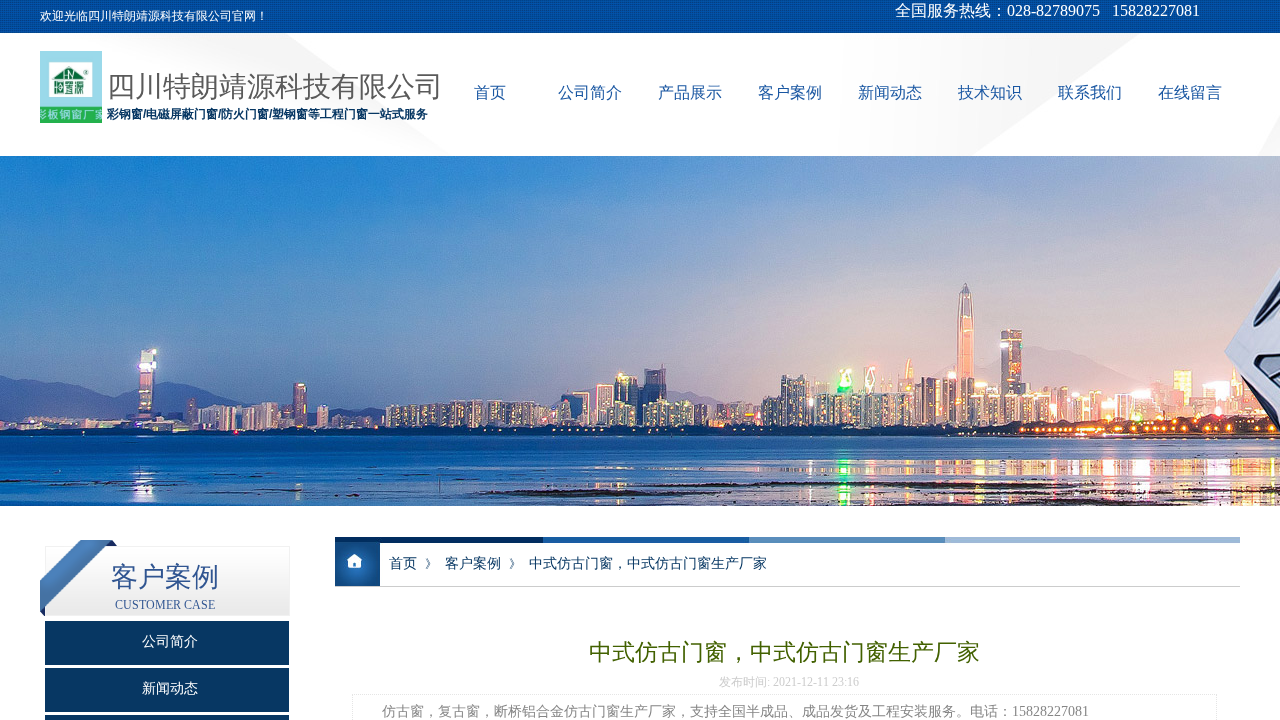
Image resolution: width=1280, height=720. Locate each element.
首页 (490, 92)
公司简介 (590, 92)
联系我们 (1090, 92)
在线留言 (1190, 92)
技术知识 (990, 92)
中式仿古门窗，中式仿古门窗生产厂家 (648, 563)
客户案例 (790, 92)
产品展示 (690, 92)
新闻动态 (890, 92)
